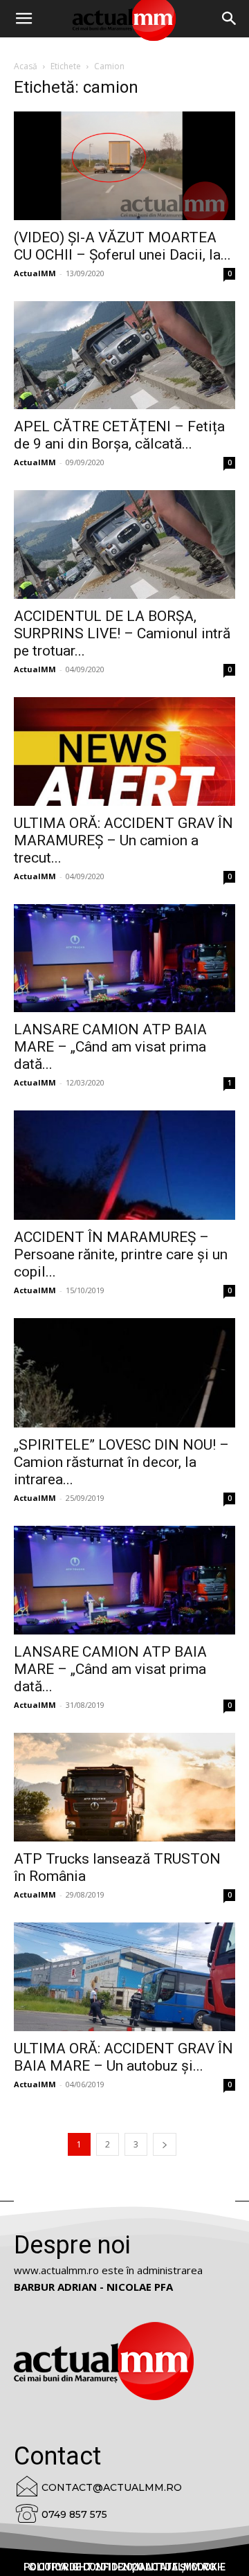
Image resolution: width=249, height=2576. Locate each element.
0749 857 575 (74, 2514)
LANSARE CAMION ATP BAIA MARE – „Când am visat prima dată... (110, 1047)
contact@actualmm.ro (112, 2487)
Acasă (26, 66)
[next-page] (165, 2144)
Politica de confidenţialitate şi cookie (124, 2567)
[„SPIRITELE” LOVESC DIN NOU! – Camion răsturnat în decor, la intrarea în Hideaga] (124, 1373)
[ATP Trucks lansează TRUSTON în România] (124, 1787)
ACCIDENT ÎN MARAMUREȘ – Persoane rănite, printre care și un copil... (121, 1254)
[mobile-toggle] (24, 19)
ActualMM (35, 273)
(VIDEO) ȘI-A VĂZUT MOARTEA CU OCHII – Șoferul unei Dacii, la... (122, 246)
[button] (230, 19)
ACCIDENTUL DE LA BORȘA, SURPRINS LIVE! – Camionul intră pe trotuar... (122, 633)
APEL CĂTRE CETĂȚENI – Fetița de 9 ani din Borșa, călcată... (119, 435)
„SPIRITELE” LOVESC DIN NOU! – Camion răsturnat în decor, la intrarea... (121, 1462)
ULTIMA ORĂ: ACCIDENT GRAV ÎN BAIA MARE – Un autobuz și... (123, 2057)
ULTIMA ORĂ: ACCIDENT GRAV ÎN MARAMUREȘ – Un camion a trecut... (123, 840)
